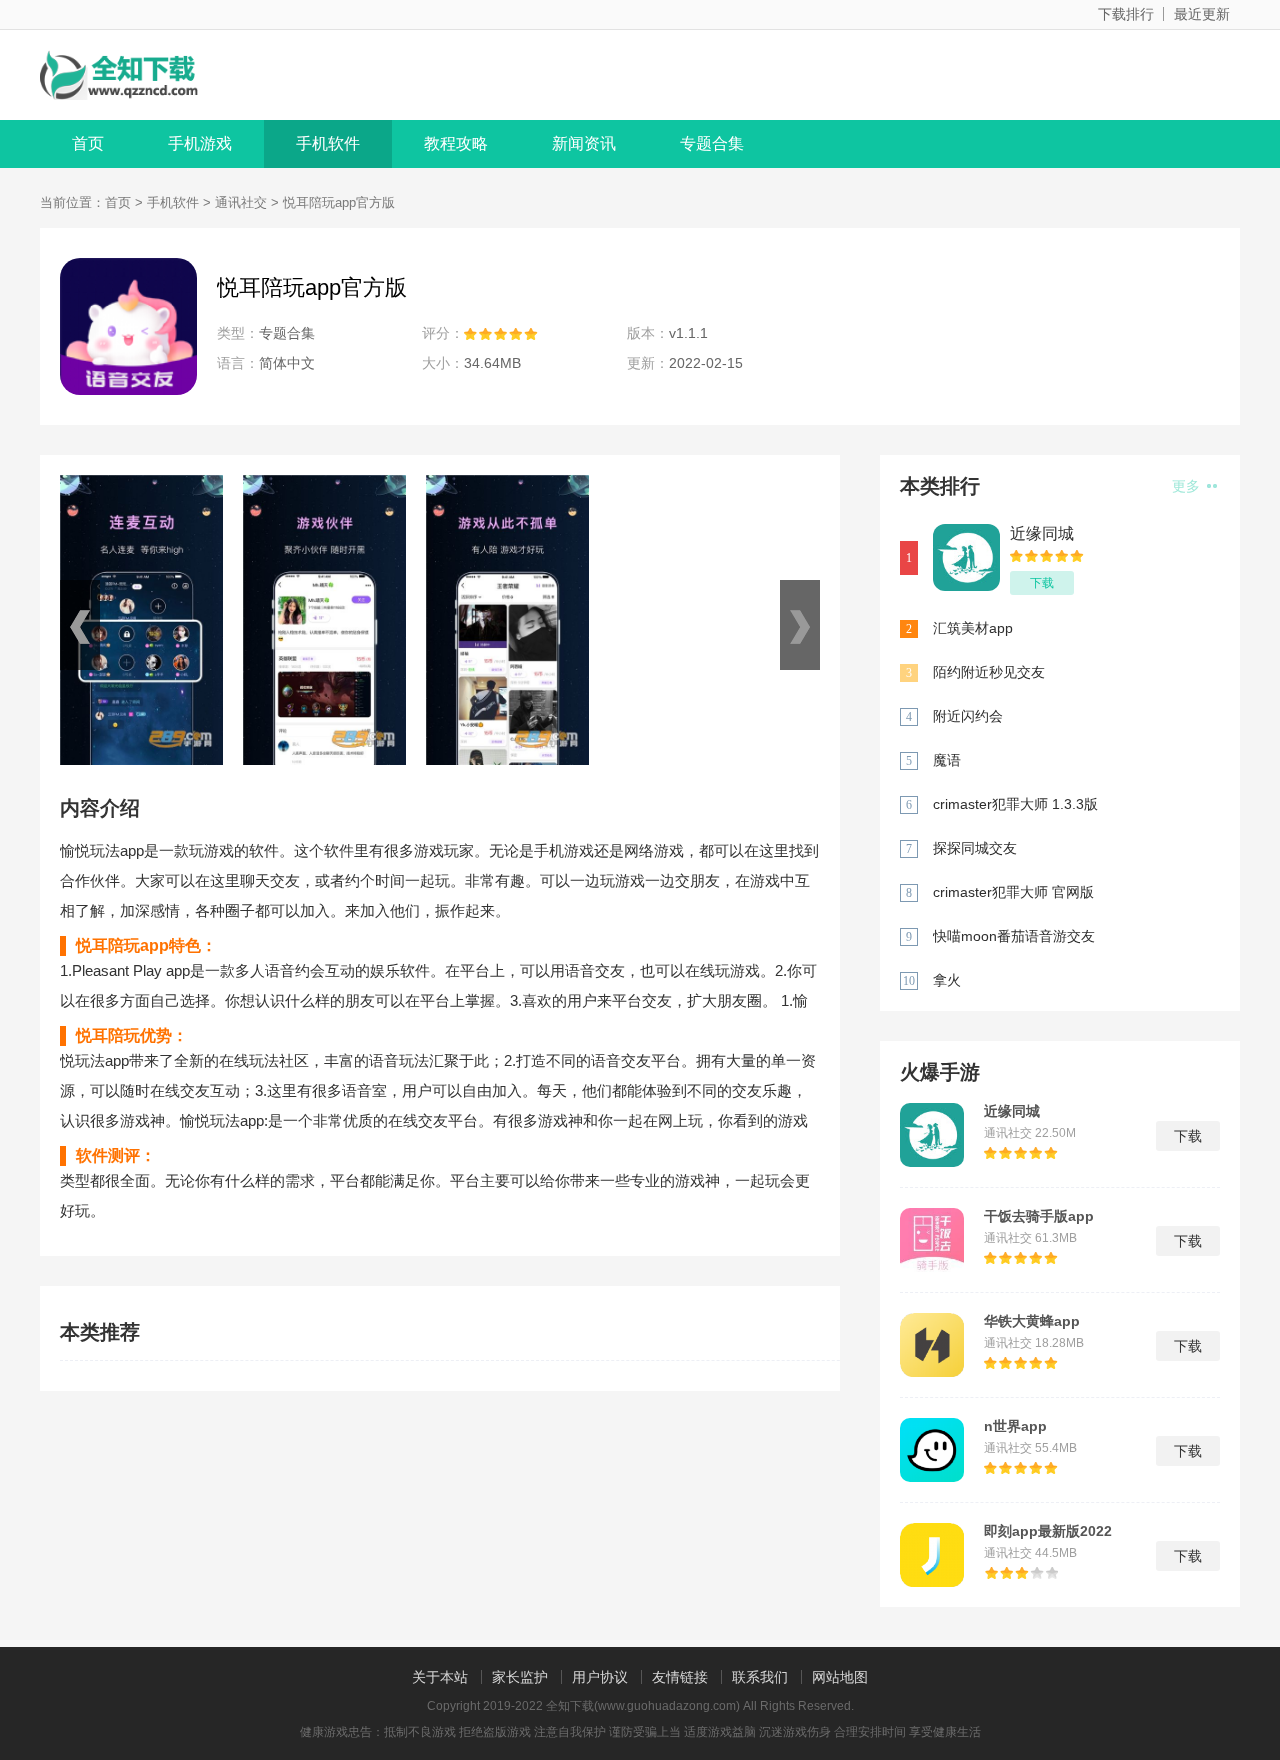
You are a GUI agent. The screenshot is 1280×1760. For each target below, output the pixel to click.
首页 (88, 143)
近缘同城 (1042, 533)
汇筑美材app (973, 628)
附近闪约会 (968, 716)
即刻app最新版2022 (1048, 1531)
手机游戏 (200, 143)
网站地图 (840, 1677)
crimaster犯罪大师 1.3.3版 (1015, 804)
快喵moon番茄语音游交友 (1014, 936)
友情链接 (680, 1677)
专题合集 (712, 143)
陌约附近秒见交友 (989, 672)
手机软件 (328, 143)
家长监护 (520, 1677)
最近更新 (1202, 14)
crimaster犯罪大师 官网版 (1013, 892)
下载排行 (1126, 14)
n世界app (1015, 1426)
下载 (1042, 583)
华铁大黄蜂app (1032, 1321)
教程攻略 (456, 143)
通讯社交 (241, 202)
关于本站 (440, 1677)
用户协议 (600, 1677)
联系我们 (760, 1677)
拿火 (947, 980)
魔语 (947, 760)
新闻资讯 (584, 143)
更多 (1188, 486)
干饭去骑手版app (1039, 1216)
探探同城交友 (975, 848)
